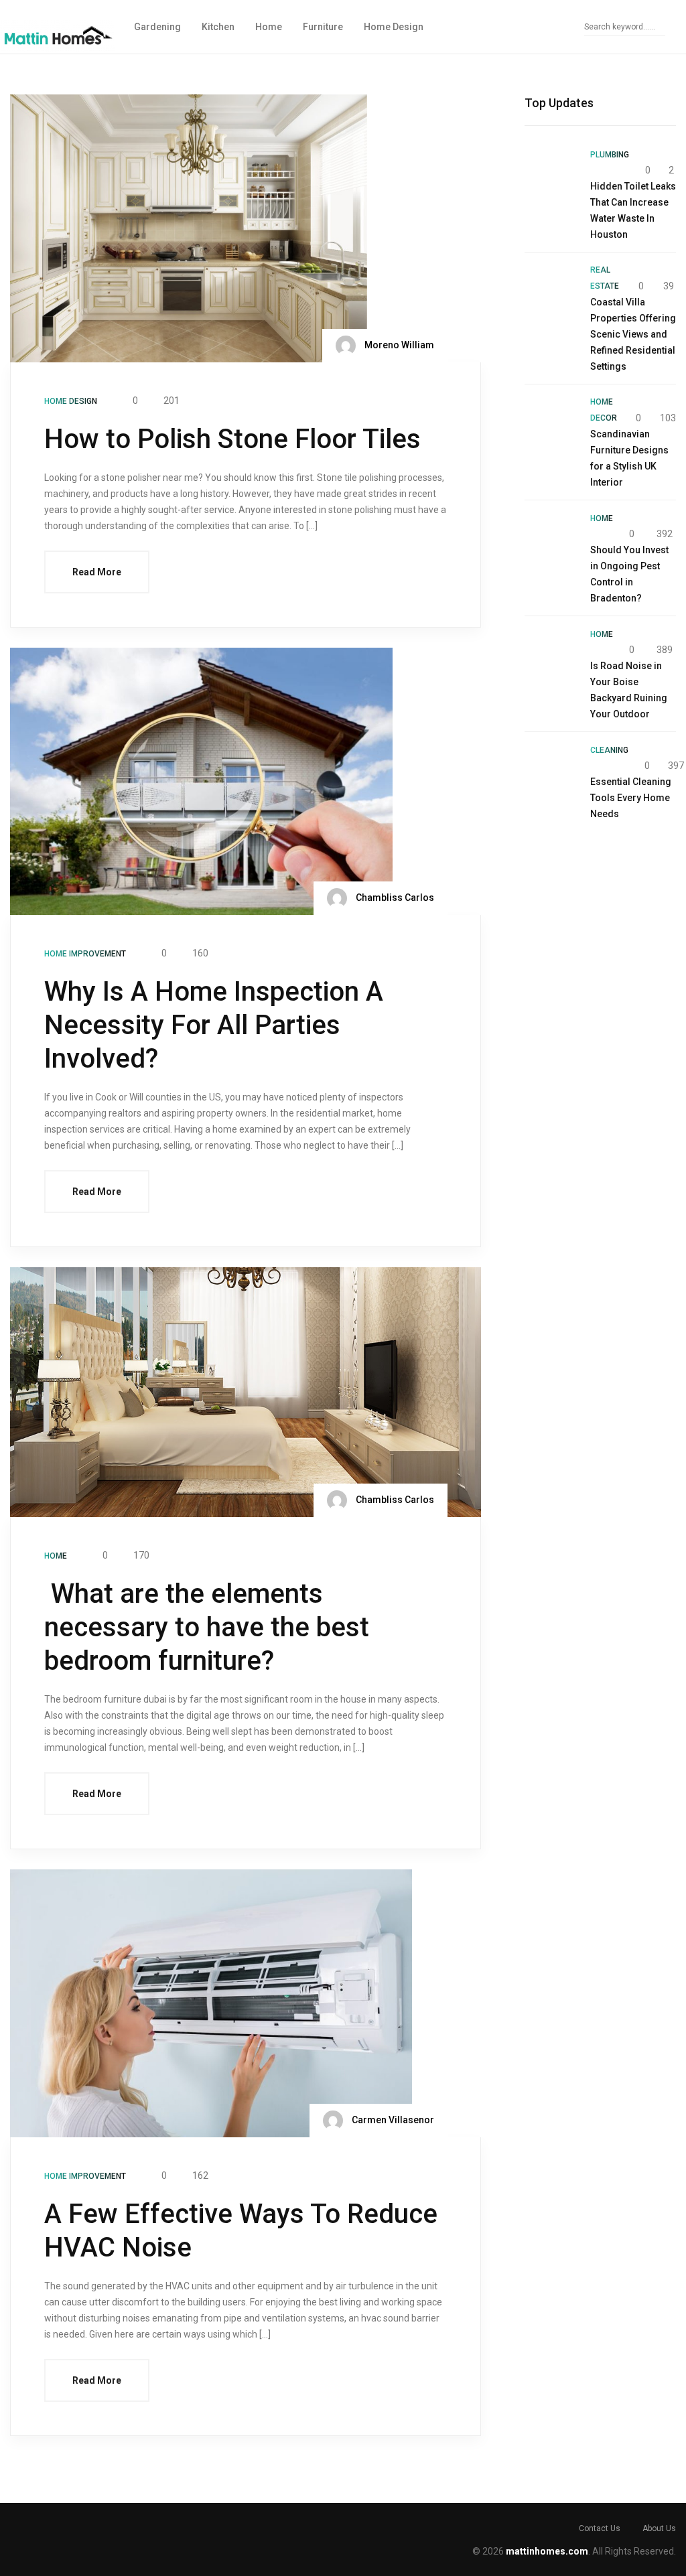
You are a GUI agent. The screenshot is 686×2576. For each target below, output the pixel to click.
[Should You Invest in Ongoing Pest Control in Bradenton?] (551, 536)
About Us (659, 2528)
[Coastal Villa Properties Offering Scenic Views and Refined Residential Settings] (551, 288)
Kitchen (218, 27)
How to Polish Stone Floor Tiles (232, 439)
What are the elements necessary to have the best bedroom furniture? (207, 1627)
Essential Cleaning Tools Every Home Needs (631, 798)
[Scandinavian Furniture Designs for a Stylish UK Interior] (551, 420)
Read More (97, 572)
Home (269, 27)
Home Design (394, 27)
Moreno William (398, 344)
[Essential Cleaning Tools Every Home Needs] (551, 768)
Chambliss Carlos (394, 898)
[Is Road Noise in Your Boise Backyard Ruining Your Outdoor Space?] (551, 652)
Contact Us (600, 2528)
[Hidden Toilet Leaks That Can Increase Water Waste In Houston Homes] (551, 172)
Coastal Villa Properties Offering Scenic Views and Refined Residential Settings (633, 334)
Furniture (323, 27)
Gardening (157, 27)
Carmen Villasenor (392, 2120)
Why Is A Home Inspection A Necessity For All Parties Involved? (214, 1025)
